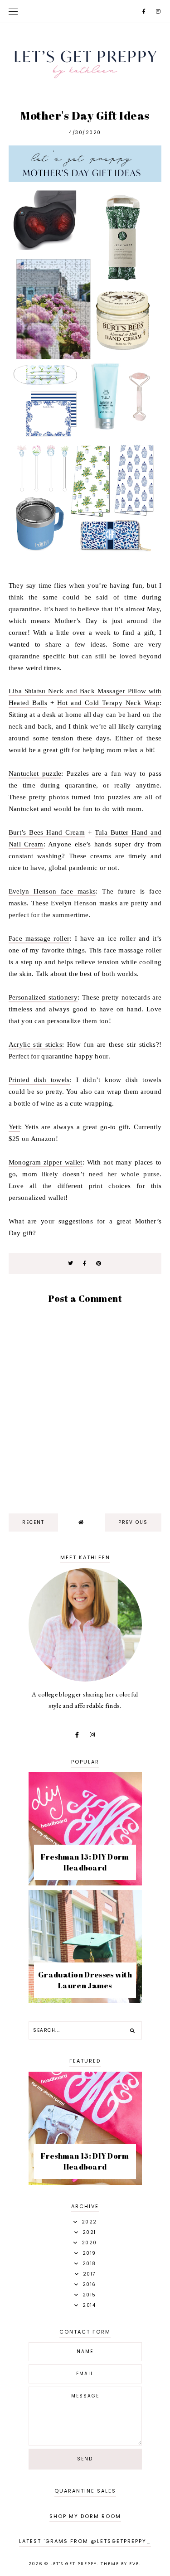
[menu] (13, 11)
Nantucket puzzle (35, 773)
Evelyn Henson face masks (52, 891)
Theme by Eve (120, 2564)
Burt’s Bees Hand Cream (47, 832)
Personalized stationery (43, 997)
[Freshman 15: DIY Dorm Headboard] (85, 1883)
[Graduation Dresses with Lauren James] (85, 2001)
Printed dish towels (39, 1080)
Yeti (14, 1127)
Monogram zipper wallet (46, 1162)
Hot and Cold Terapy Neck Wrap (108, 703)
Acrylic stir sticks (35, 1044)
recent (33, 1522)
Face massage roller (39, 938)
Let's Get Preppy (74, 2564)
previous (133, 1522)
